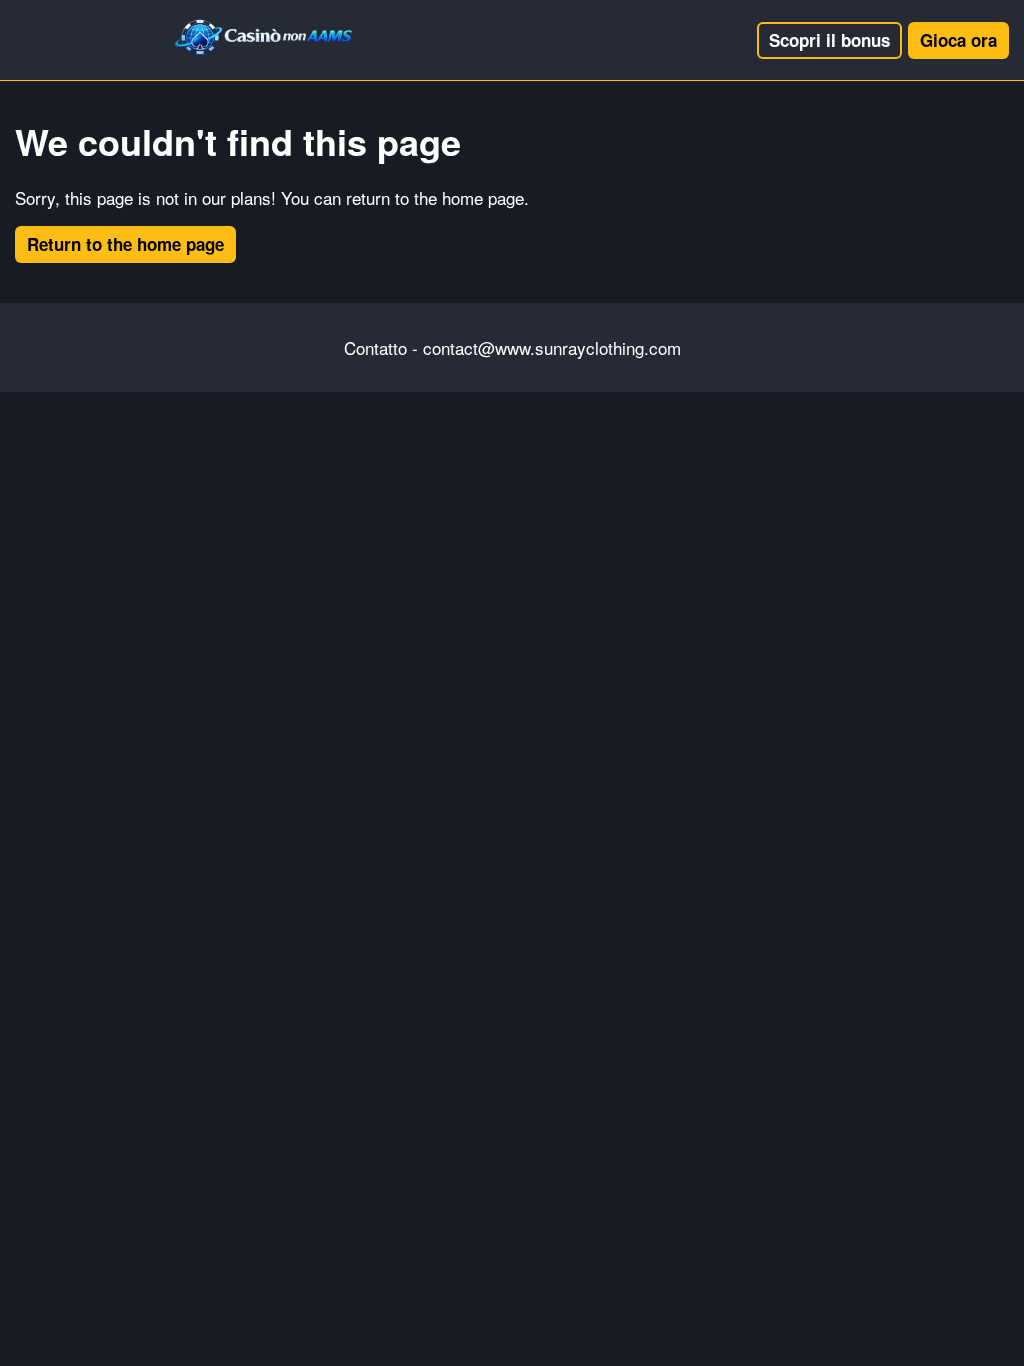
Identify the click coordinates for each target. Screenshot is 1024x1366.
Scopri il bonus (829, 40)
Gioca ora (958, 40)
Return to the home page (125, 244)
